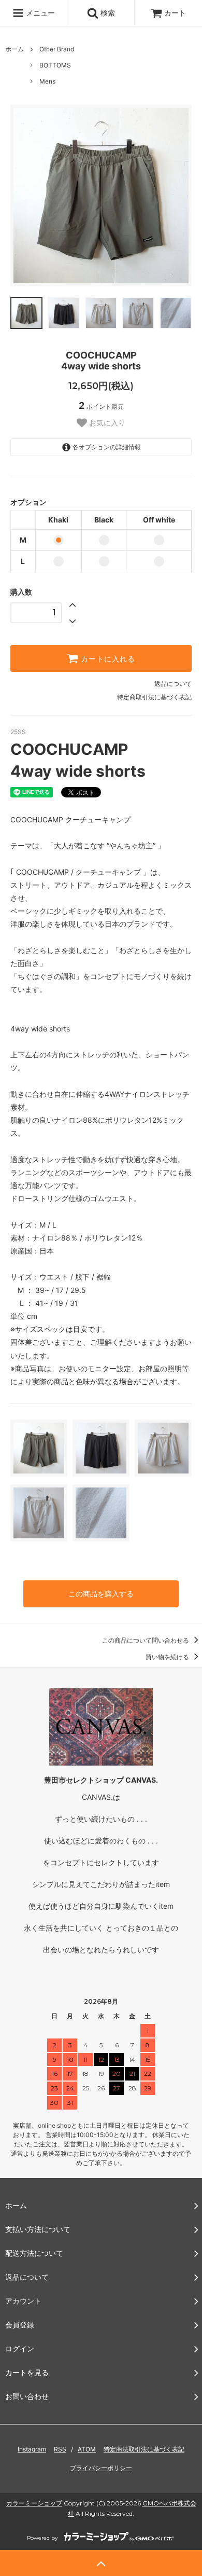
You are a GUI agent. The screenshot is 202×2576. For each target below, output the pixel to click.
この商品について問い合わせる (146, 1640)
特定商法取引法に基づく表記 (144, 2449)
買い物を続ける (168, 1657)
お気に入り (106, 423)
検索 (107, 13)
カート (175, 13)
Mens (47, 81)
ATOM (87, 2449)
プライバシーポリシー (101, 2468)
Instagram (32, 2449)
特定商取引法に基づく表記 (154, 697)
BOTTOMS (55, 65)
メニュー (39, 13)
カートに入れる (107, 658)
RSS (60, 2449)
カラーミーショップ (34, 2503)
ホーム (15, 49)
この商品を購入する (101, 1594)
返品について (173, 684)
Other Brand (57, 49)
